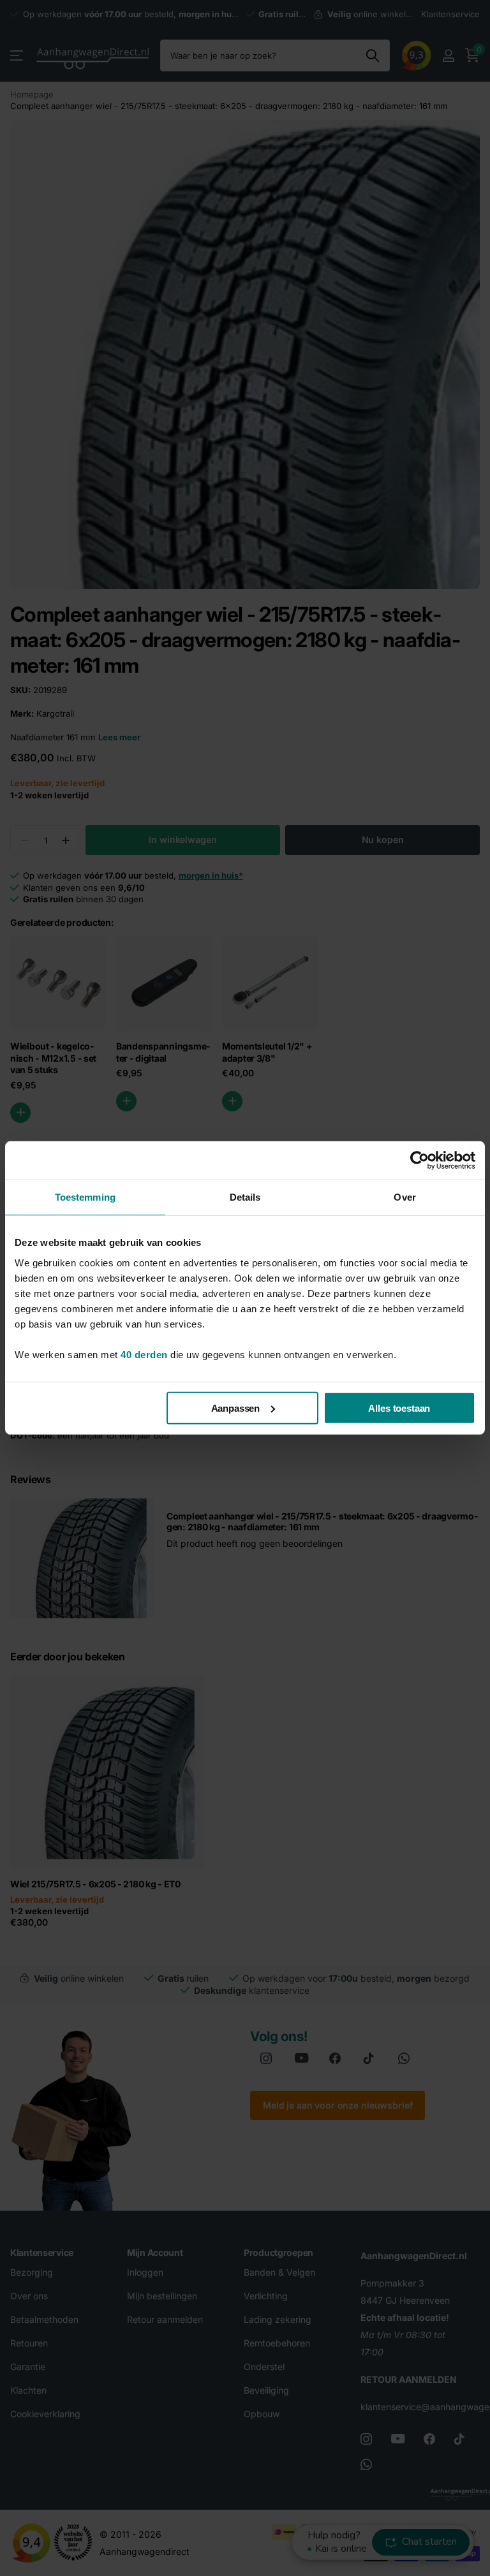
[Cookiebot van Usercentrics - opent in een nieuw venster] (419, 1160)
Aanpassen (236, 1408)
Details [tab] (245, 1197)
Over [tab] (405, 1197)
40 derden (144, 1354)
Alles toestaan (399, 1408)
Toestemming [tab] (85, 1197)
